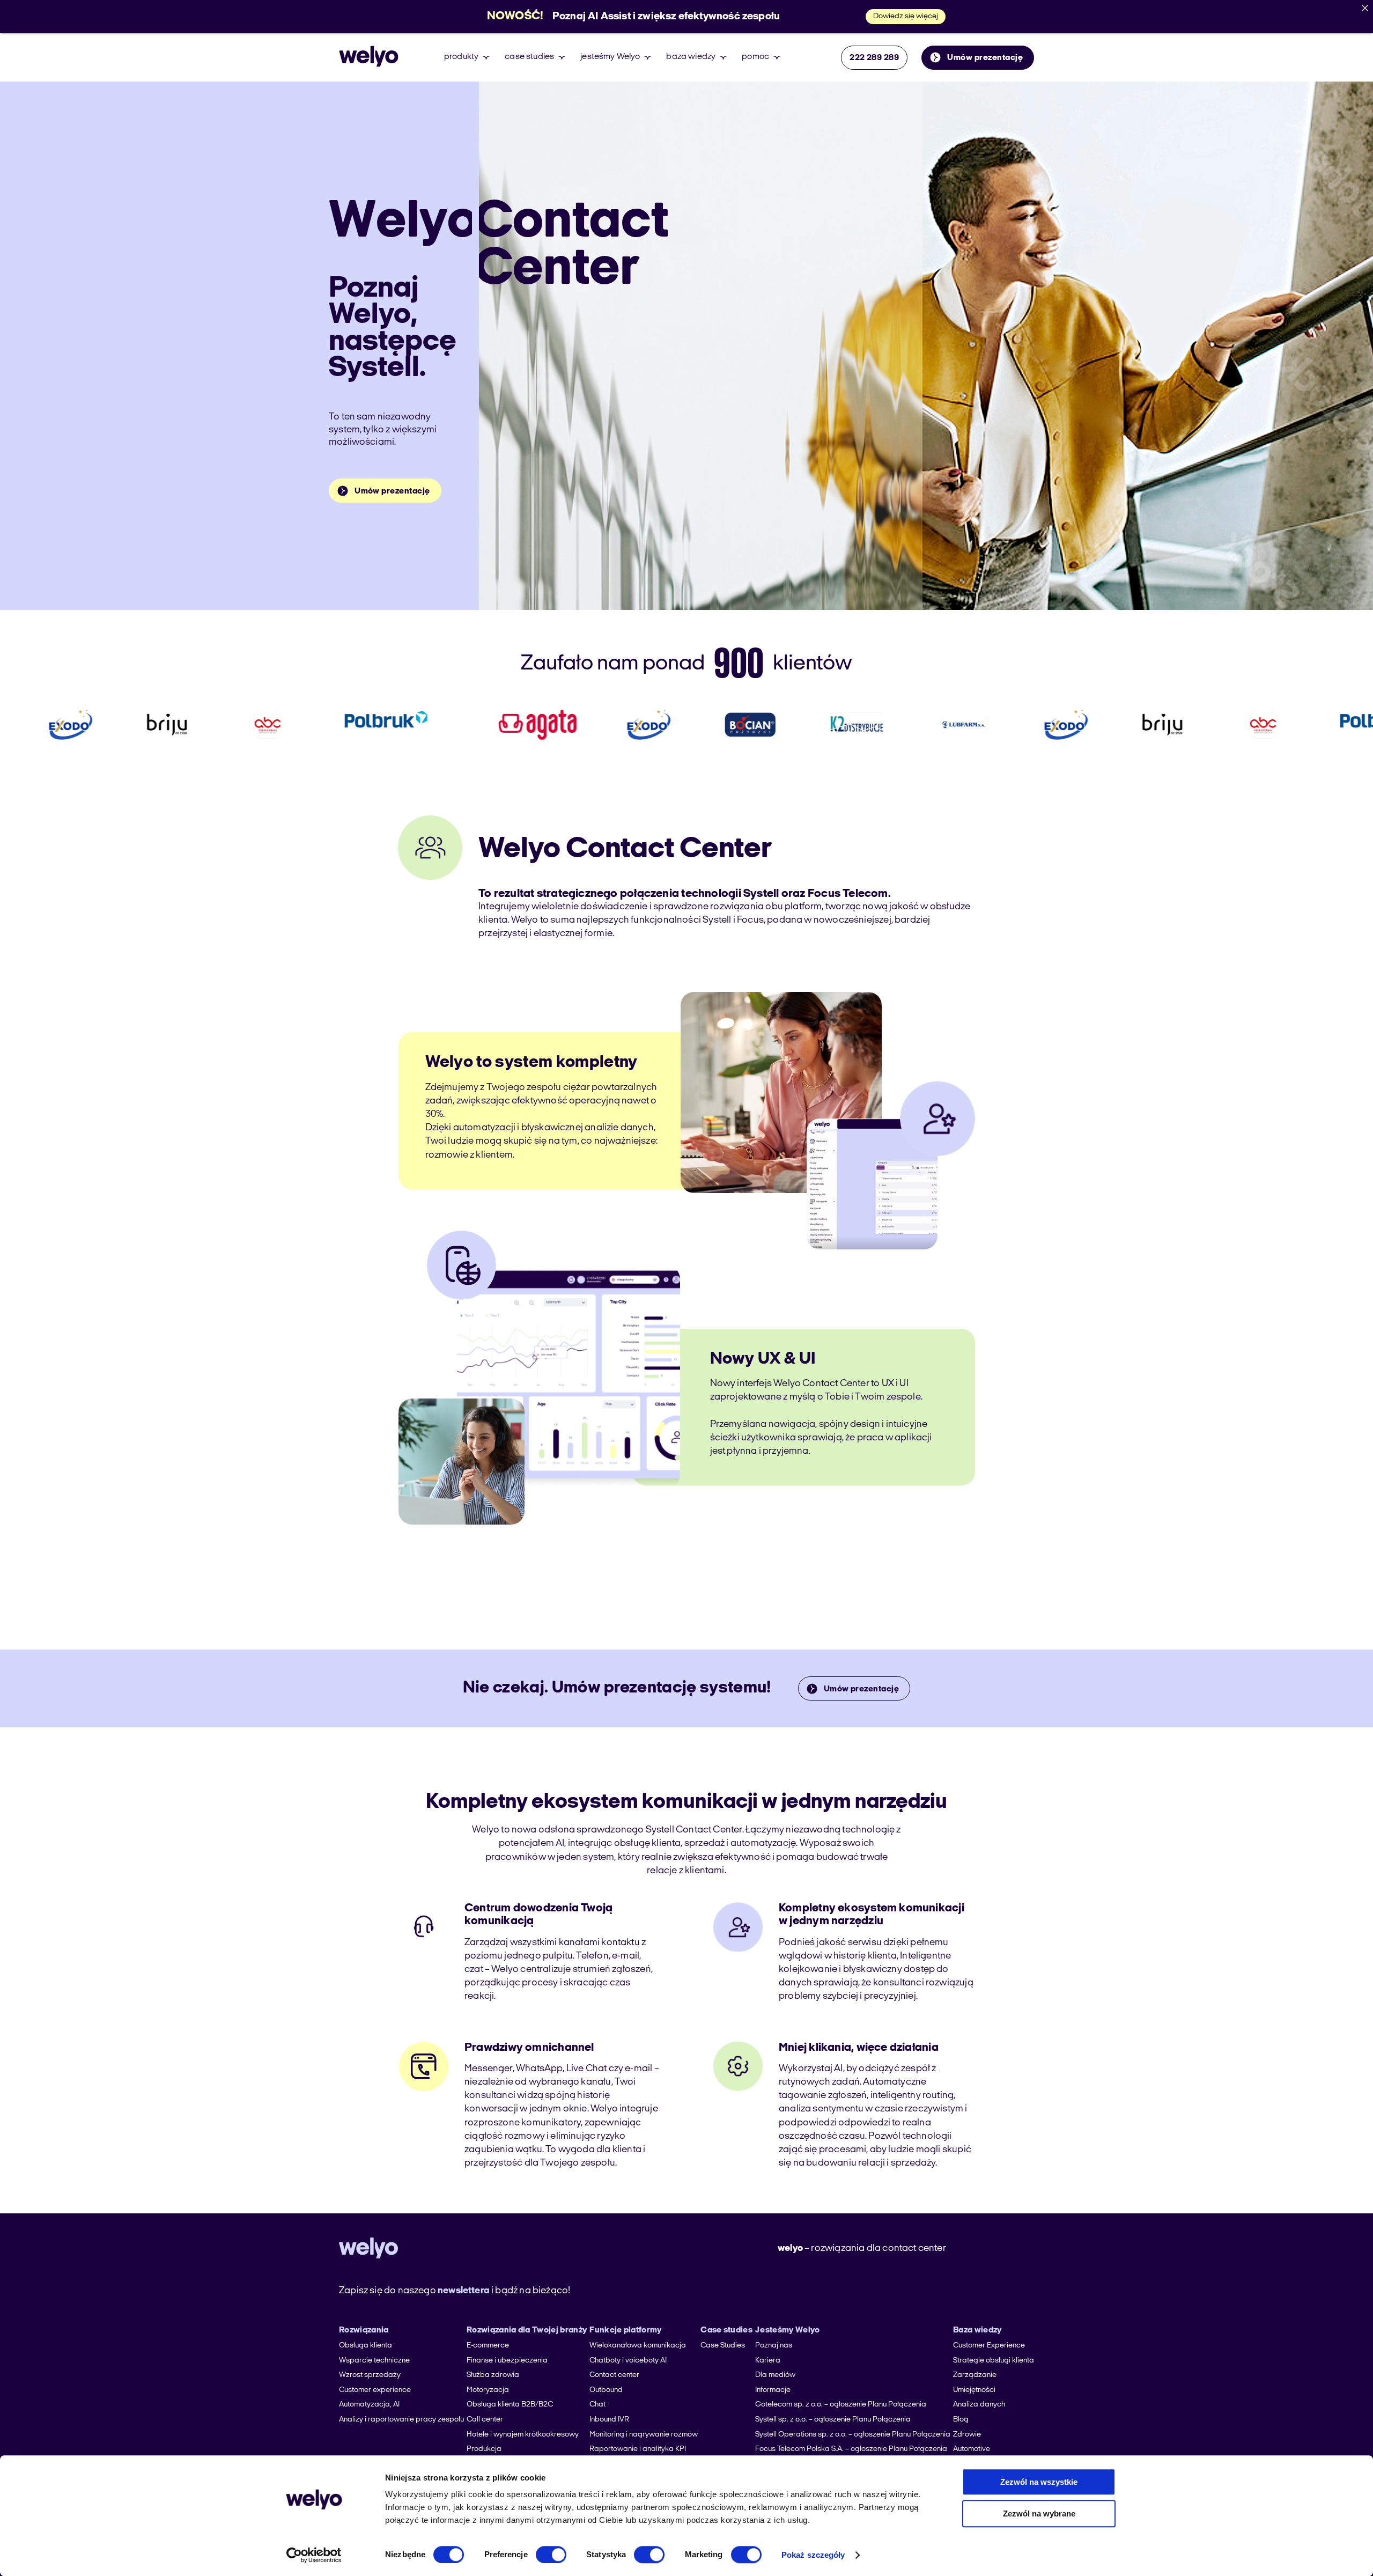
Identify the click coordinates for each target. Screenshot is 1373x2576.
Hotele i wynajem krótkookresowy (523, 2435)
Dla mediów (775, 2375)
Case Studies (723, 2346)
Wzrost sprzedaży (370, 2375)
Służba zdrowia (493, 2375)
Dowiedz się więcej (906, 16)
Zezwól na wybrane (1039, 2514)
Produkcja (484, 2449)
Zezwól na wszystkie (1039, 2482)
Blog (961, 2420)
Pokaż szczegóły (813, 2555)
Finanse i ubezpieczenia (507, 2361)
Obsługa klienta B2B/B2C (510, 2405)
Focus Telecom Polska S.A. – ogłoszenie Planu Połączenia (851, 2449)
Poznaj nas (774, 2346)
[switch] (551, 2555)
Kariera (768, 2361)
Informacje (773, 2390)
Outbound (606, 2390)
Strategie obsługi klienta (994, 2361)
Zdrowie (967, 2435)
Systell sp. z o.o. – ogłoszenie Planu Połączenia (833, 2420)
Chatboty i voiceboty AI (628, 2361)
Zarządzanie (975, 2375)
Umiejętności (974, 2390)
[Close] (1365, 8)
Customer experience (375, 2390)
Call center (485, 2420)
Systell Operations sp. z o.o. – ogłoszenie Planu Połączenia (853, 2435)
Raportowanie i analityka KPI (638, 2449)
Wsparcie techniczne (374, 2361)
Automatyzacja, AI (369, 2405)
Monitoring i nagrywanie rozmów (644, 2435)
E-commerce (488, 2346)
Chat (597, 2405)
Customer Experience (989, 2346)
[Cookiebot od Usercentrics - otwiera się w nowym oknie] (314, 2555)
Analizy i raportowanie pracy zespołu (401, 2420)
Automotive (972, 2449)
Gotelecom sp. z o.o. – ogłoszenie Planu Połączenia (841, 2405)
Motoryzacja (488, 2390)
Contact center (614, 2375)
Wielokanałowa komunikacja (638, 2346)
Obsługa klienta (366, 2346)
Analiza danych (979, 2405)
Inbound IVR (609, 2420)
